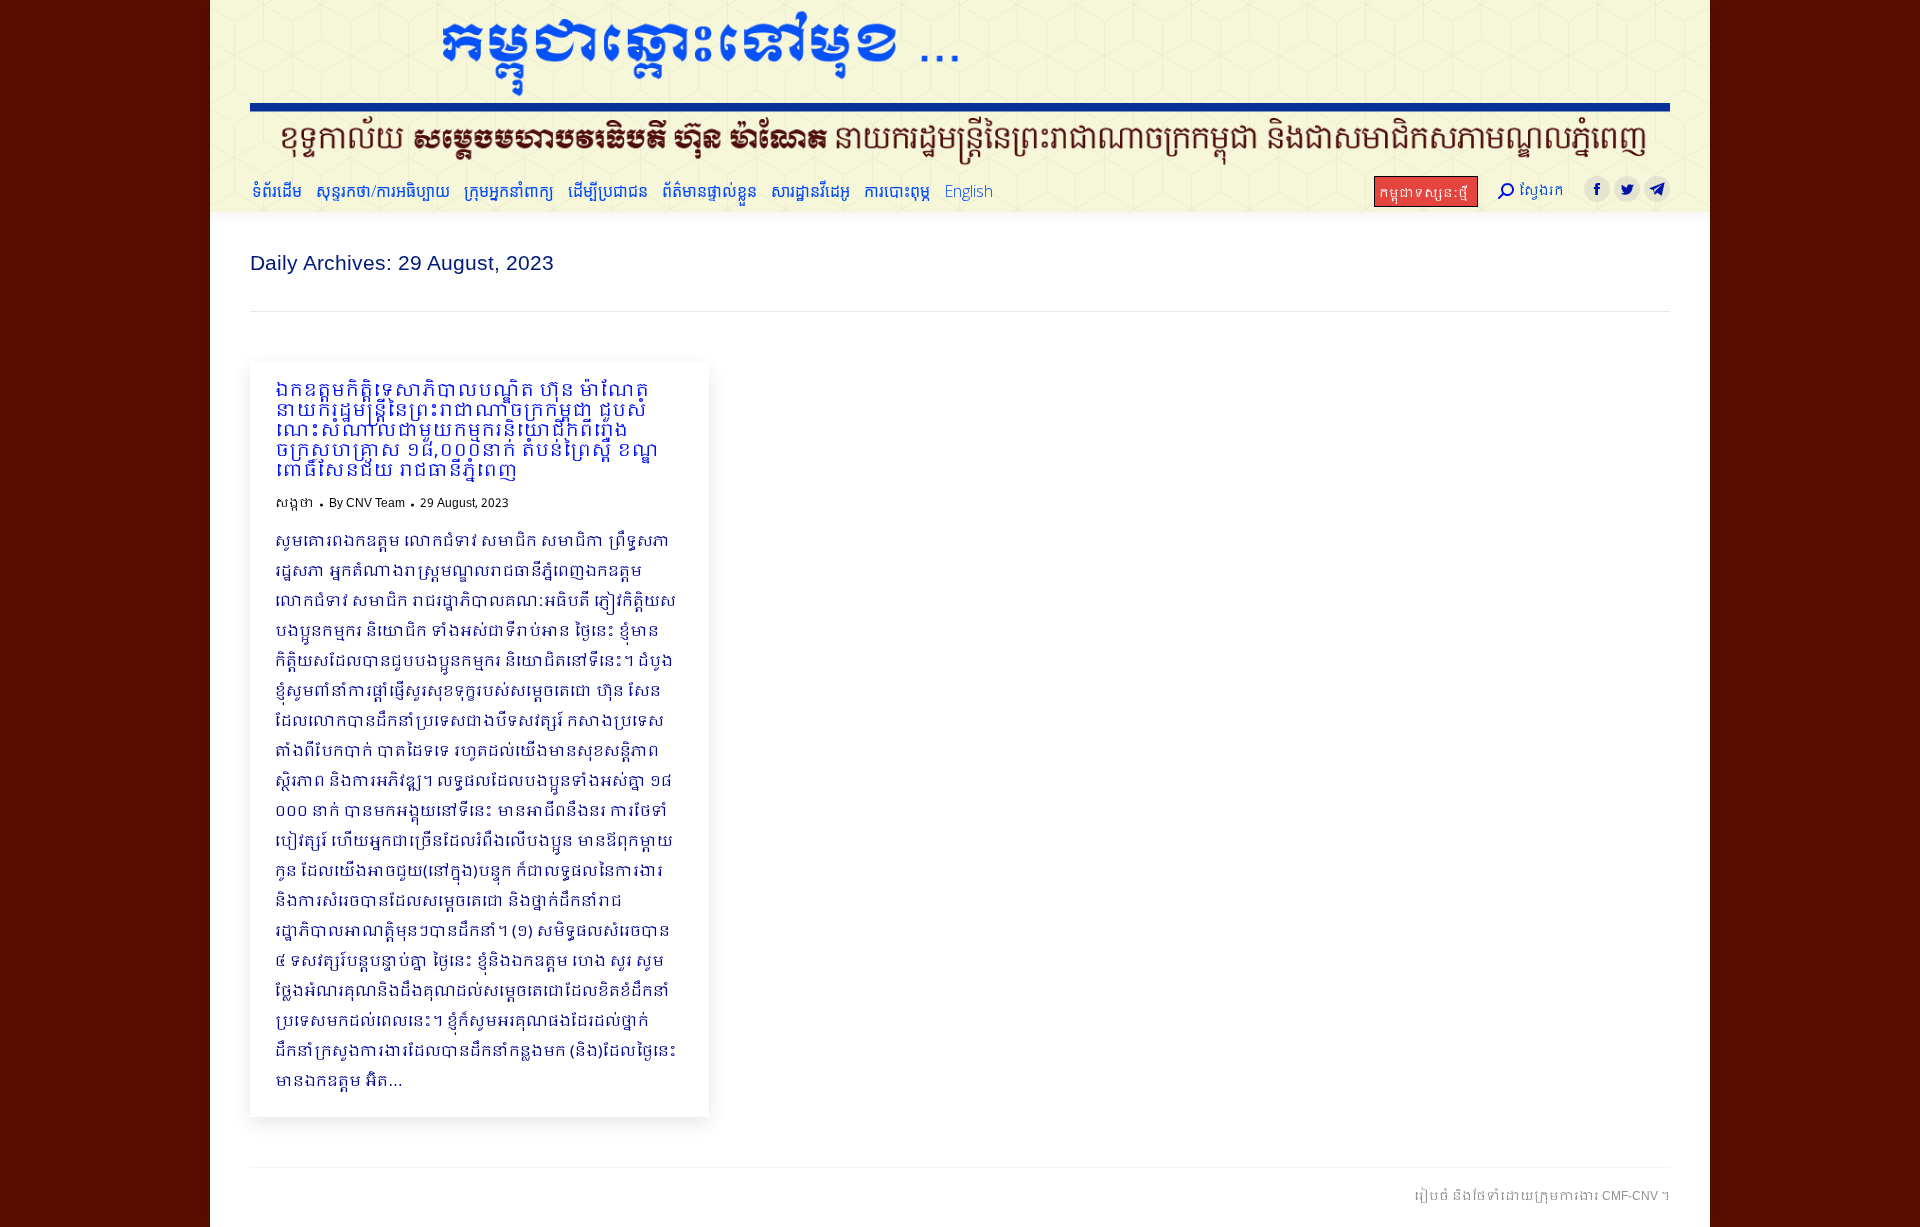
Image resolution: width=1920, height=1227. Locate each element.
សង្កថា (294, 504)
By (367, 504)
